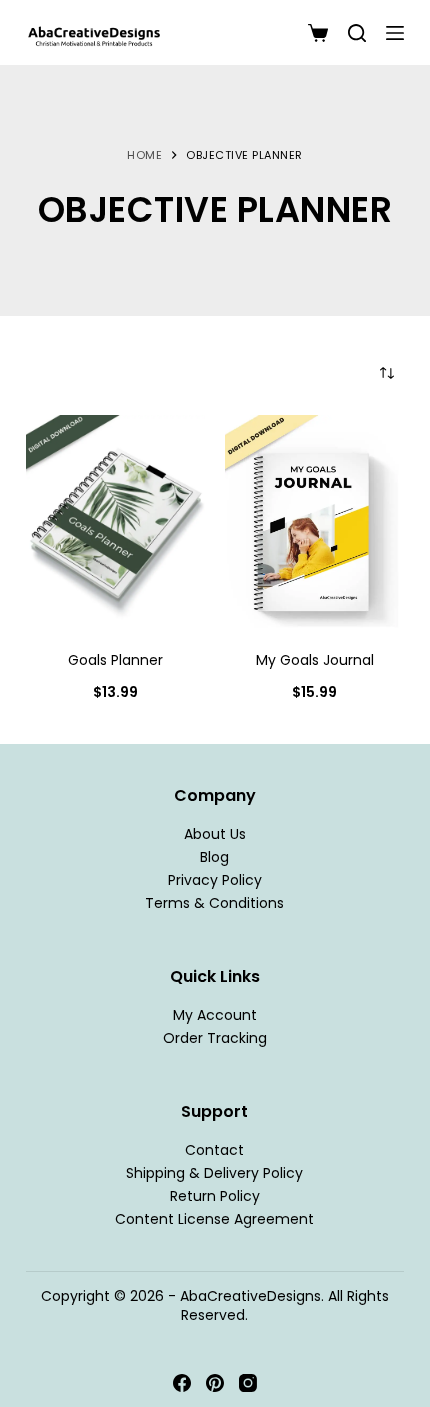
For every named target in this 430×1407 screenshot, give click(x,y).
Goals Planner (115, 660)
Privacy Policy (215, 880)
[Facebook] (182, 1383)
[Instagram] (248, 1383)
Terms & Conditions (214, 903)
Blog (214, 857)
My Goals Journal (315, 660)
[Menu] (395, 33)
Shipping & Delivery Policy (214, 1173)
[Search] (357, 33)
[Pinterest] (215, 1383)
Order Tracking (215, 1038)
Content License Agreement (214, 1220)
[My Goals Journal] (314, 522)
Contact (214, 1150)
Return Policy (215, 1196)
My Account (215, 1015)
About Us (215, 834)
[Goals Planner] (115, 522)
